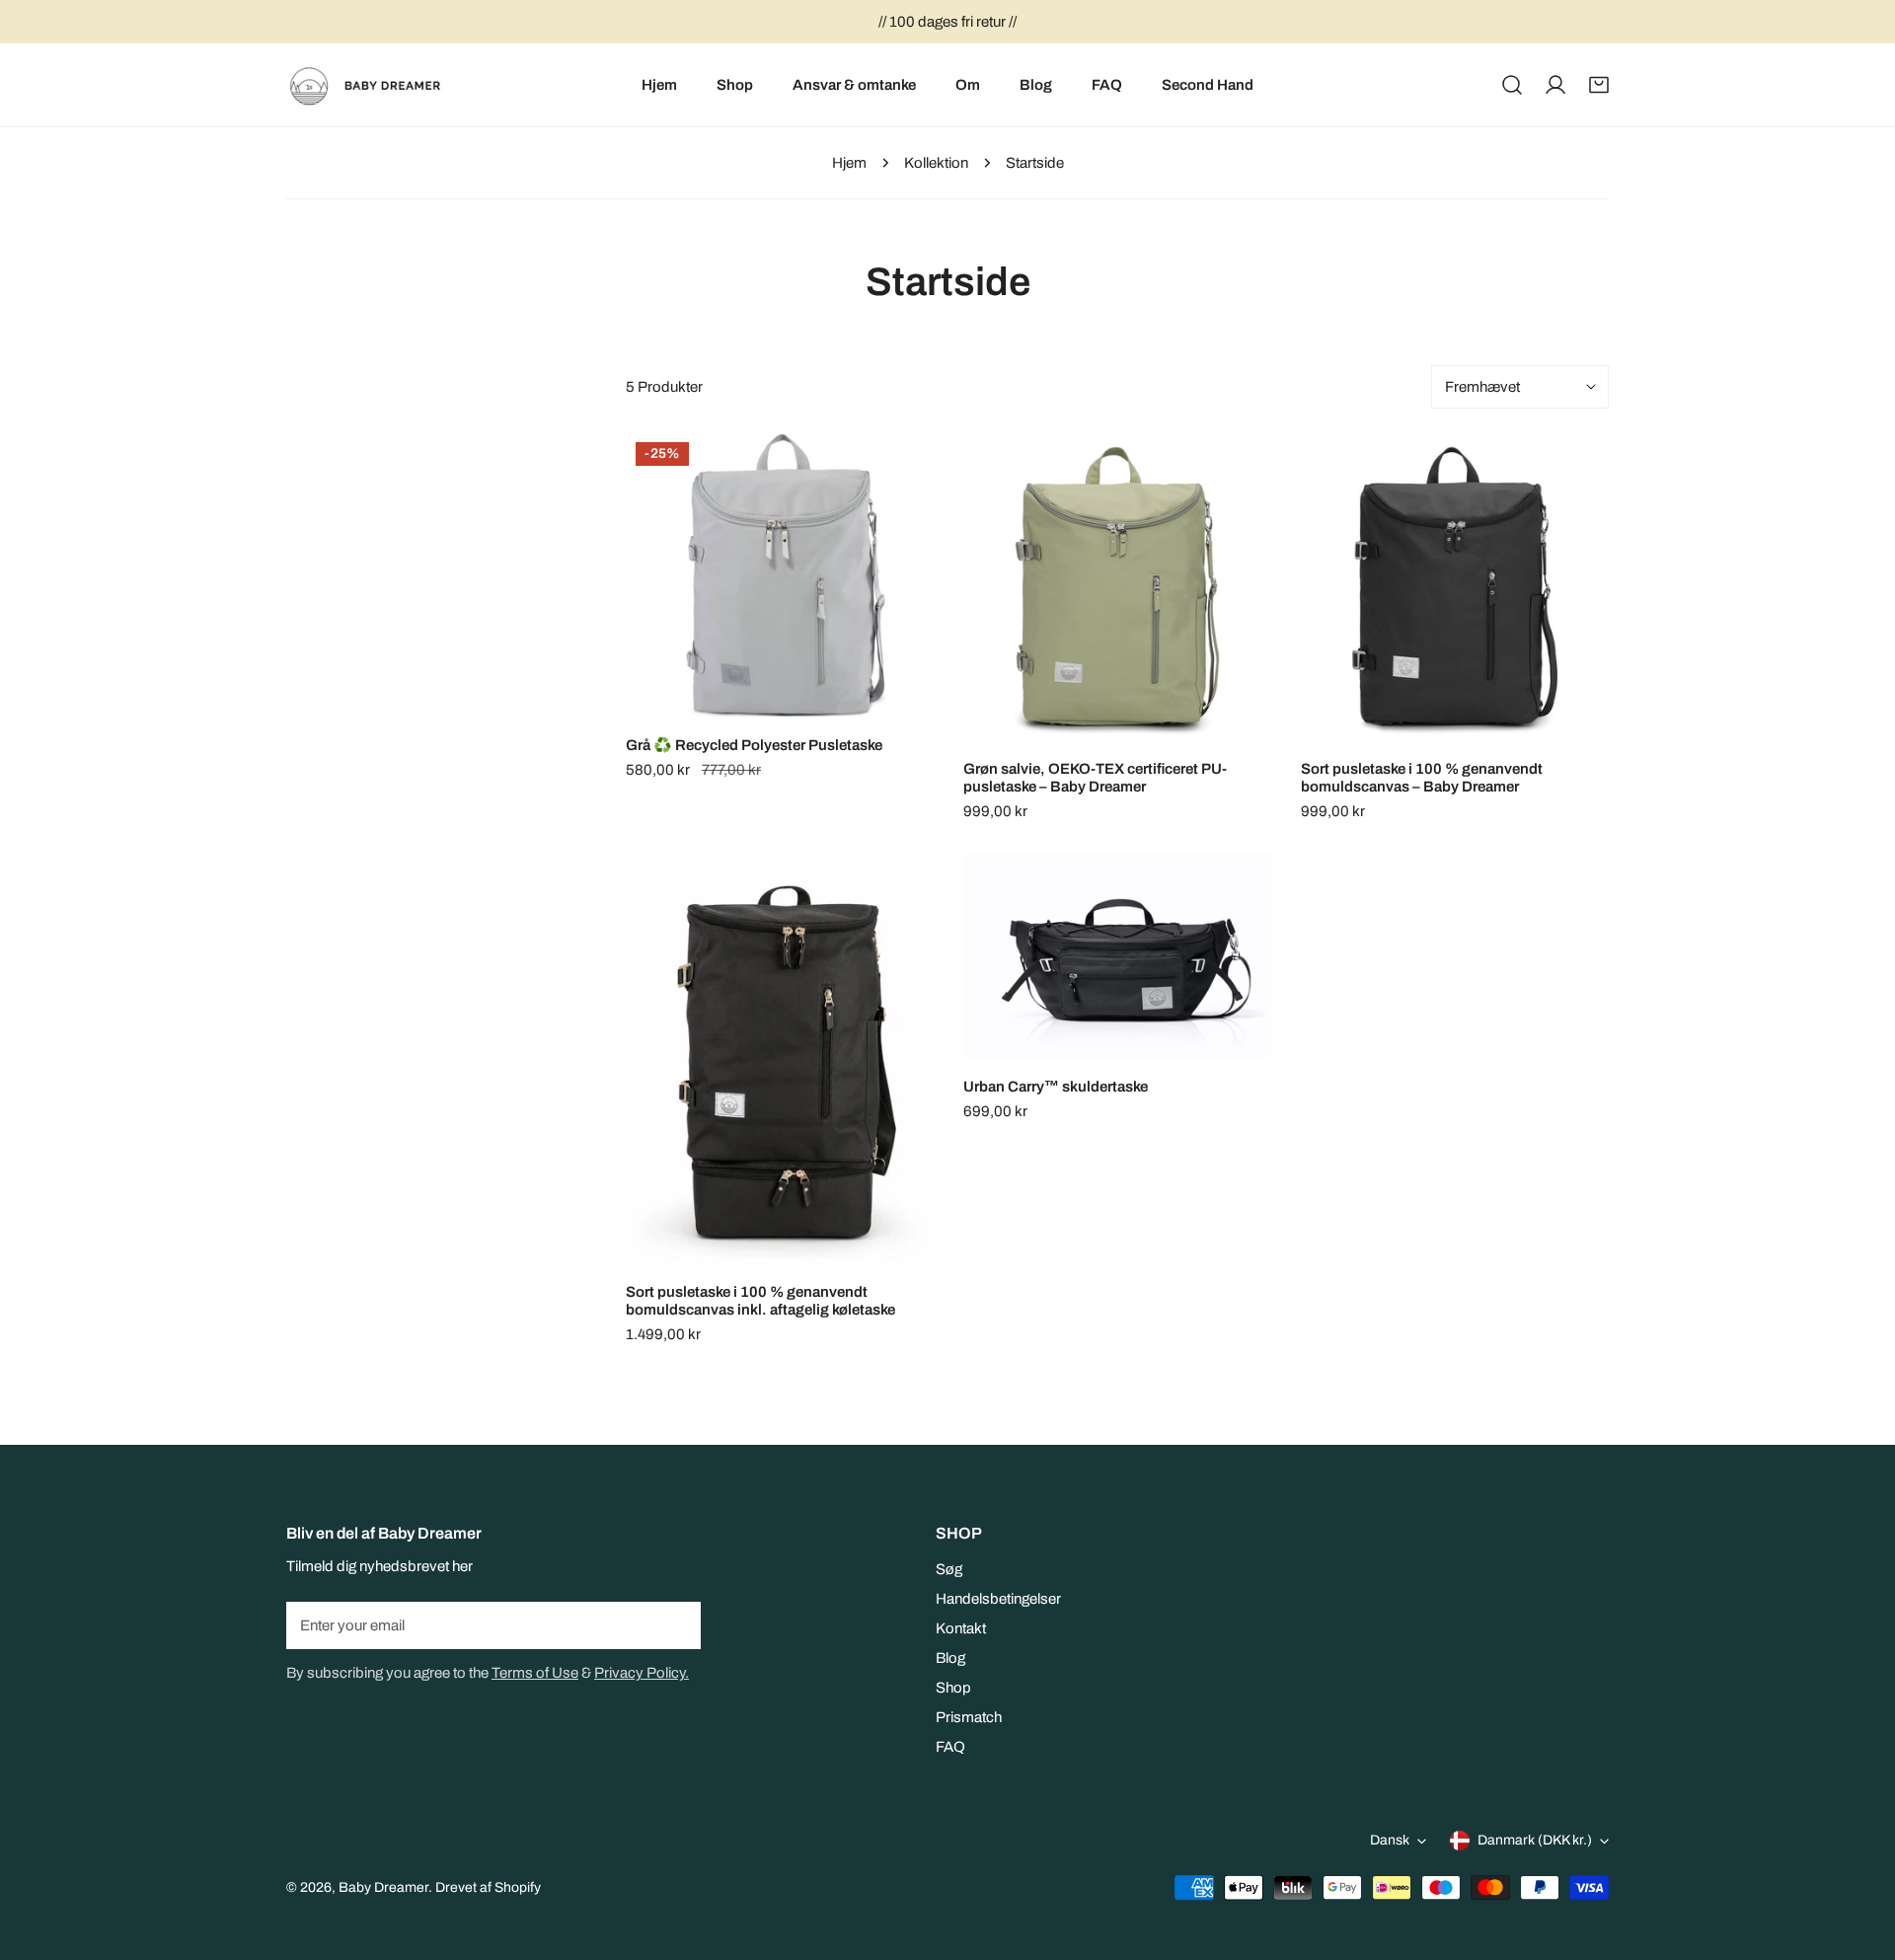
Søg (949, 1569)
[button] (1599, 85)
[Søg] (1512, 85)
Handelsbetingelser (998, 1599)
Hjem (849, 163)
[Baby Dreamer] (373, 85)
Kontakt (961, 1628)
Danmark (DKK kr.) (1535, 1840)
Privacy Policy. (642, 1673)
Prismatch (969, 1717)
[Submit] (675, 1624)
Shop (953, 1688)
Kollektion (936, 163)
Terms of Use (535, 1673)
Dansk (1390, 1840)
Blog (950, 1658)
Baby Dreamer (383, 1887)
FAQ (950, 1747)
